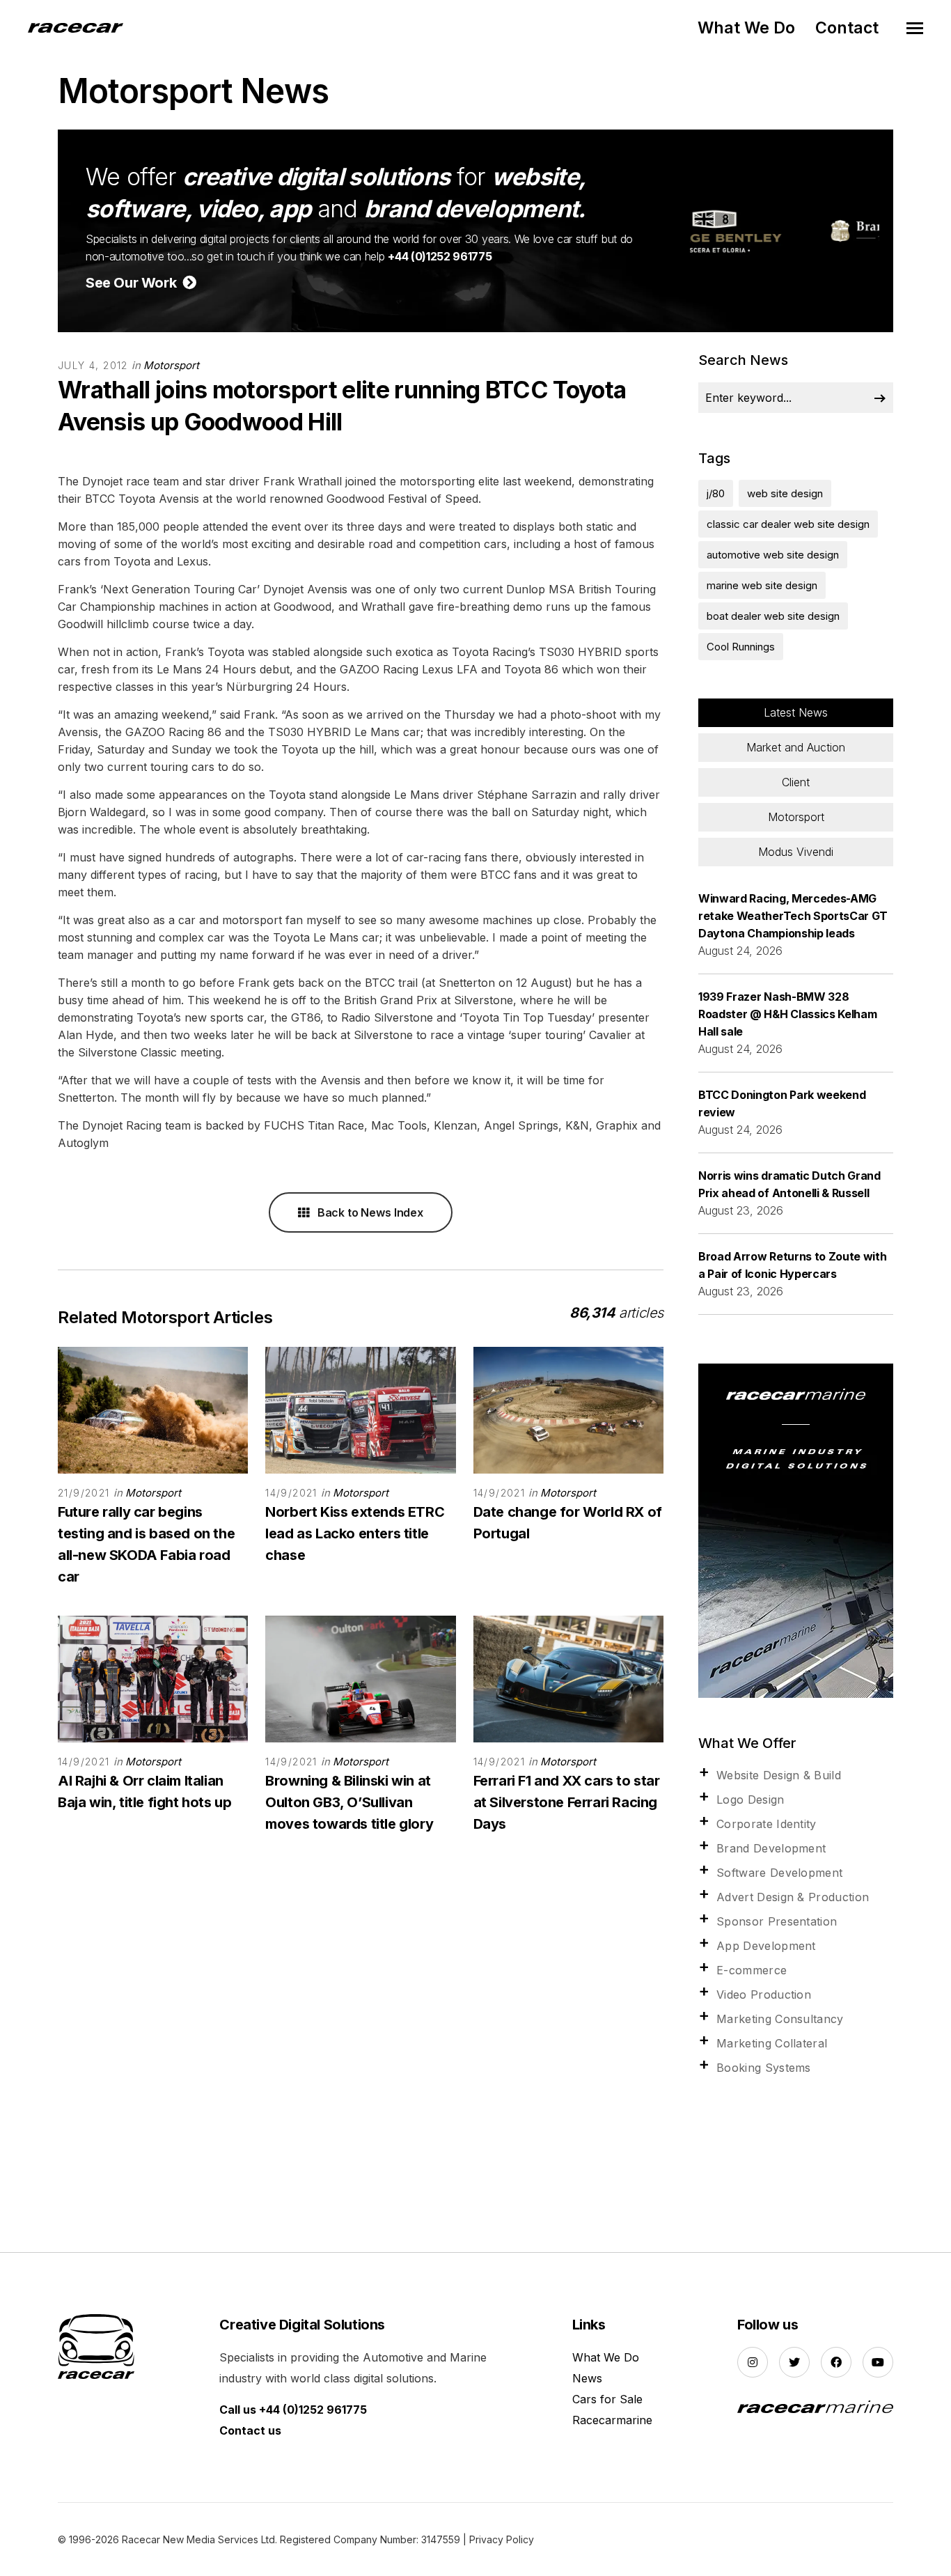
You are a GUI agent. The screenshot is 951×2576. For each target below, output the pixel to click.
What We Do (746, 28)
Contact (847, 28)
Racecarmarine (612, 2420)
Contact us (250, 2430)
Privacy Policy (502, 2539)
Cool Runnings (741, 647)
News (587, 2378)
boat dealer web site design (773, 616)
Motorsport (171, 365)
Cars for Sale (607, 2399)
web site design (785, 493)
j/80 (716, 493)
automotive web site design (773, 555)
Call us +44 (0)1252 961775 (293, 2410)
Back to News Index (369, 1212)
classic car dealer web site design (788, 524)
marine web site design (762, 585)
